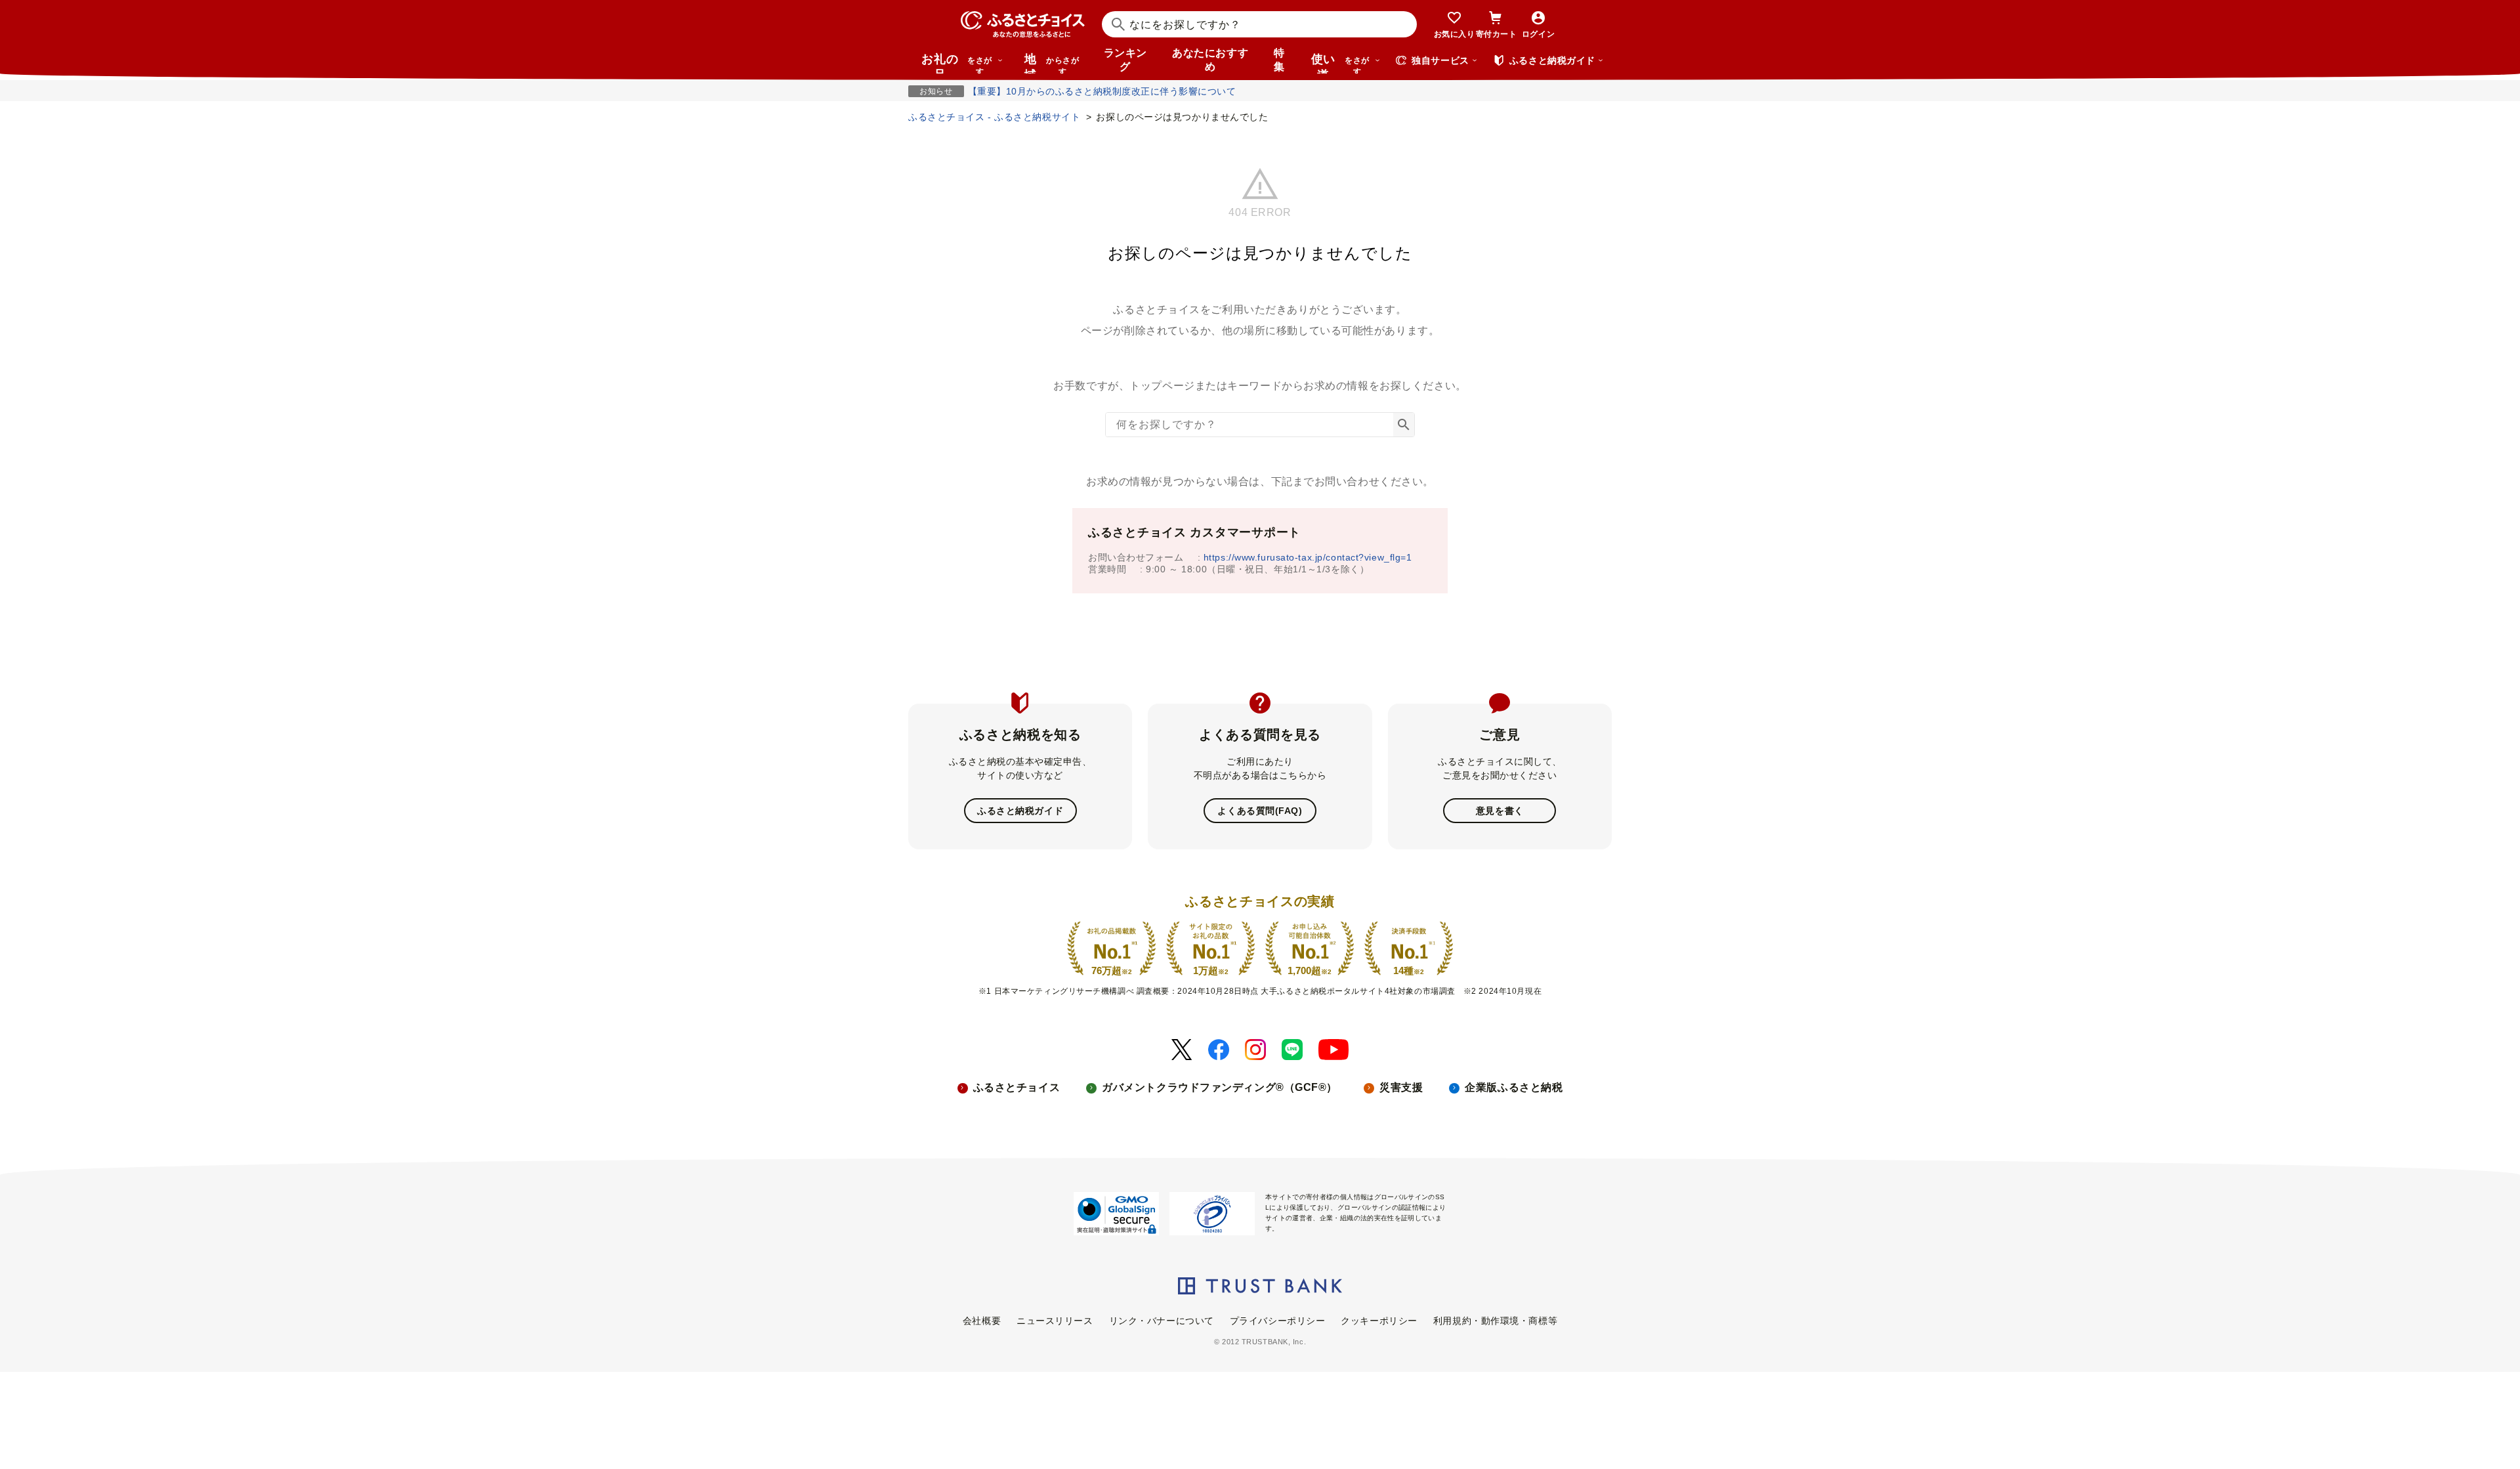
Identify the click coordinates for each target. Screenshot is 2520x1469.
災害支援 (1401, 1087)
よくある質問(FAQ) (1260, 811)
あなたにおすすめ (1210, 60)
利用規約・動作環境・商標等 (1495, 1321)
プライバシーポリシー (1278, 1321)
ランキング (1125, 60)
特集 (1279, 60)
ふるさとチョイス (1017, 1087)
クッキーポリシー (1379, 1321)
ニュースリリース (1055, 1321)
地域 (1052, 63)
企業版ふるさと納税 (1514, 1087)
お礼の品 (957, 63)
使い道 (1340, 63)
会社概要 (982, 1321)
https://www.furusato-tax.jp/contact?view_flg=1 (1308, 557)
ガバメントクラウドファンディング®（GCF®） (1220, 1087)
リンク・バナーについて (1162, 1321)
